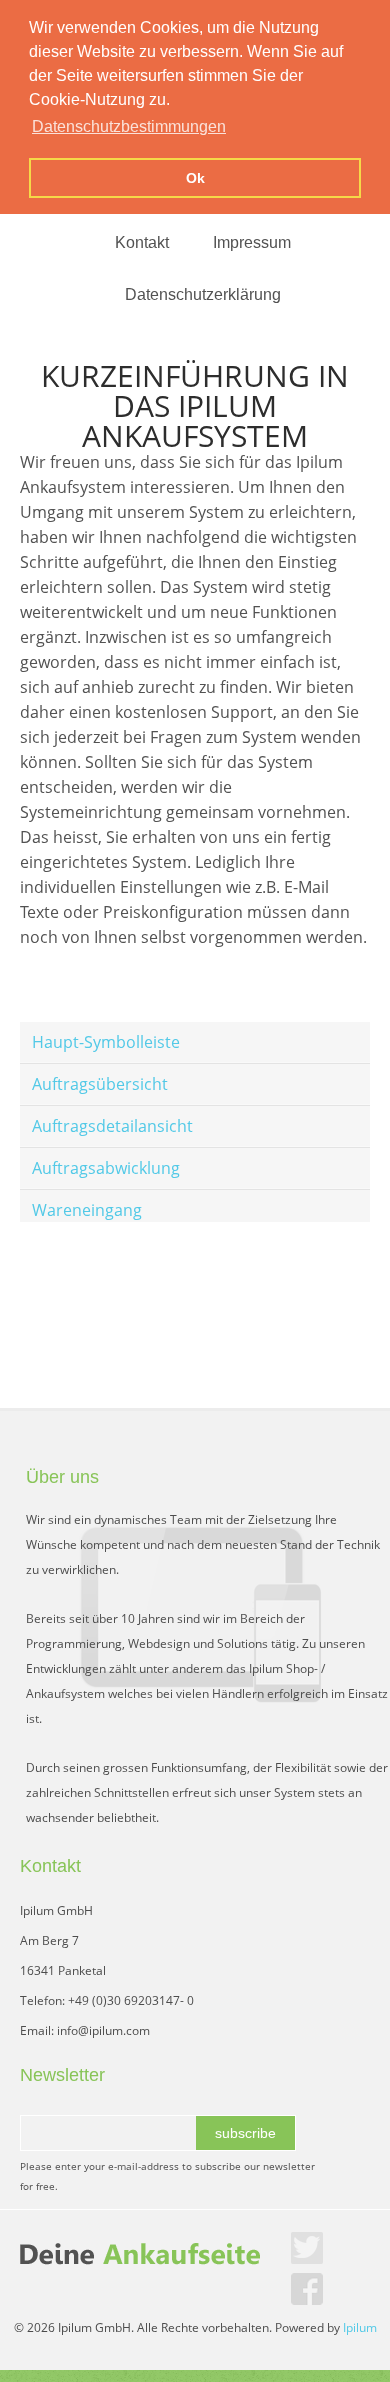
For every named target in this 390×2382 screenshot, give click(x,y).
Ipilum (360, 2327)
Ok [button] (195, 178)
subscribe (245, 2133)
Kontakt (142, 242)
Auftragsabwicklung (106, 1168)
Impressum (252, 242)
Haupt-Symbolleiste (106, 1042)
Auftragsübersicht (100, 1084)
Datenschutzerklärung (203, 294)
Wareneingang (87, 1210)
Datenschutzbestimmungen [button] (129, 126)
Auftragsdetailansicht (112, 1126)
